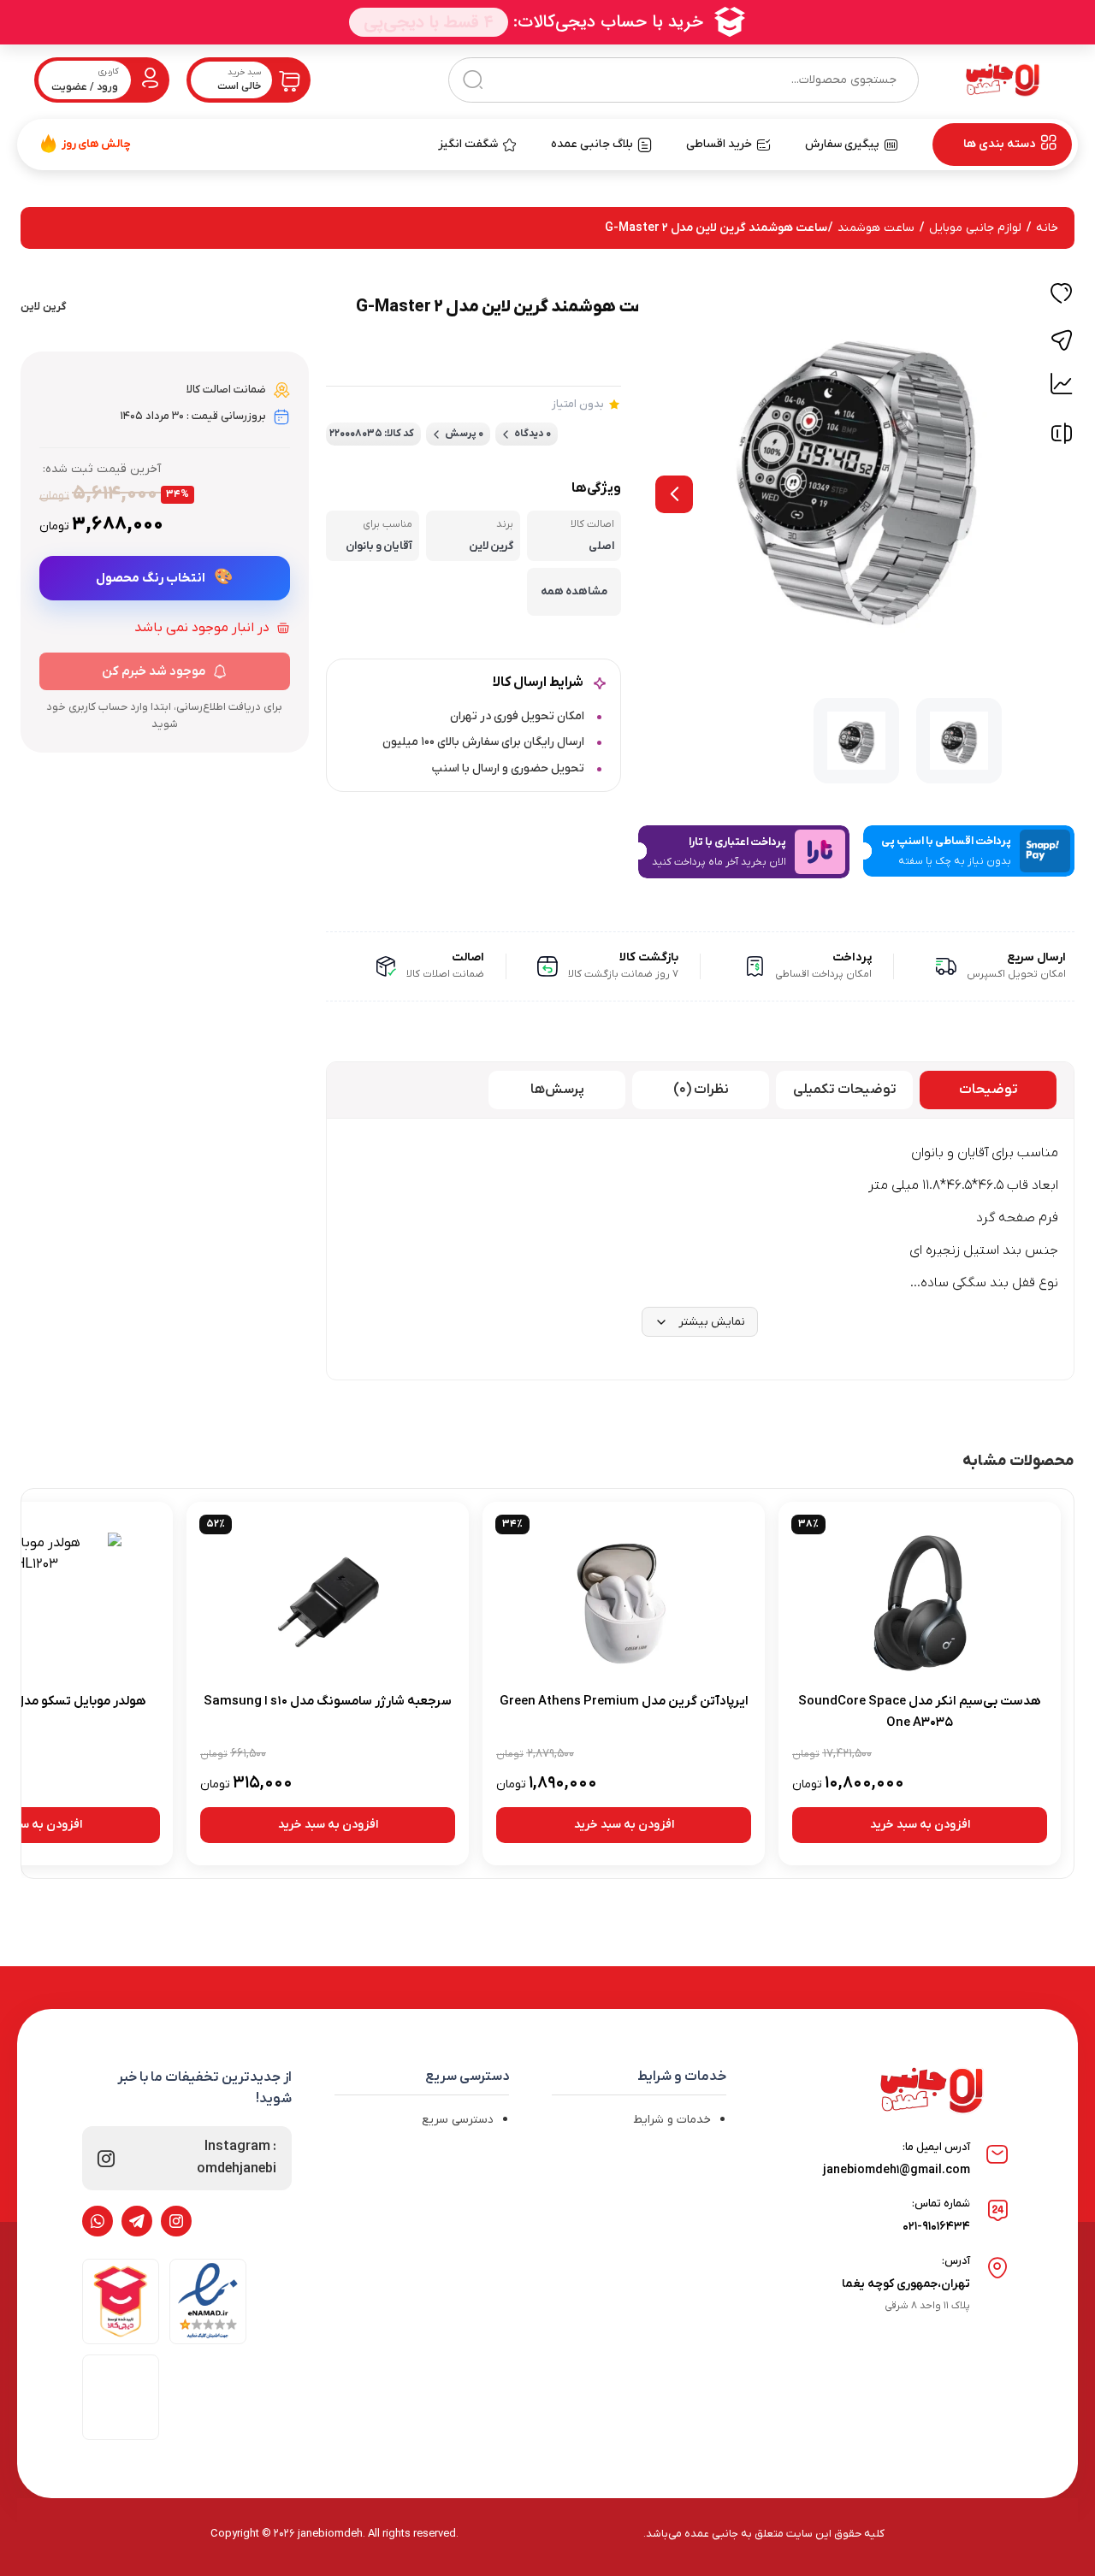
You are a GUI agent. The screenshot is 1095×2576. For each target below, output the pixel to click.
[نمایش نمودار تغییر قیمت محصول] (1062, 384)
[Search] (473, 80)
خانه (1047, 228)
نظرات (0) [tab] (701, 1090)
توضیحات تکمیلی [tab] (845, 1090)
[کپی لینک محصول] (1062, 340)
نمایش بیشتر (712, 1322)
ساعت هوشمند (876, 228)
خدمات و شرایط (672, 2120)
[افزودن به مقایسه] (1062, 437)
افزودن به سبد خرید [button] (920, 1825)
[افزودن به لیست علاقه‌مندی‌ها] (1062, 296)
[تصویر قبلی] (674, 494)
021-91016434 (936, 2227)
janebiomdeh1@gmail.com (897, 2170)
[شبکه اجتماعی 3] (98, 2221)
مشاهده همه (574, 591)
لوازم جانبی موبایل (975, 228)
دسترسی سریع (458, 2120)
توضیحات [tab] (988, 1090)
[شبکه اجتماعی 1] (176, 2221)
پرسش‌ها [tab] (557, 1090)
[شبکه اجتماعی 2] (137, 2221)
